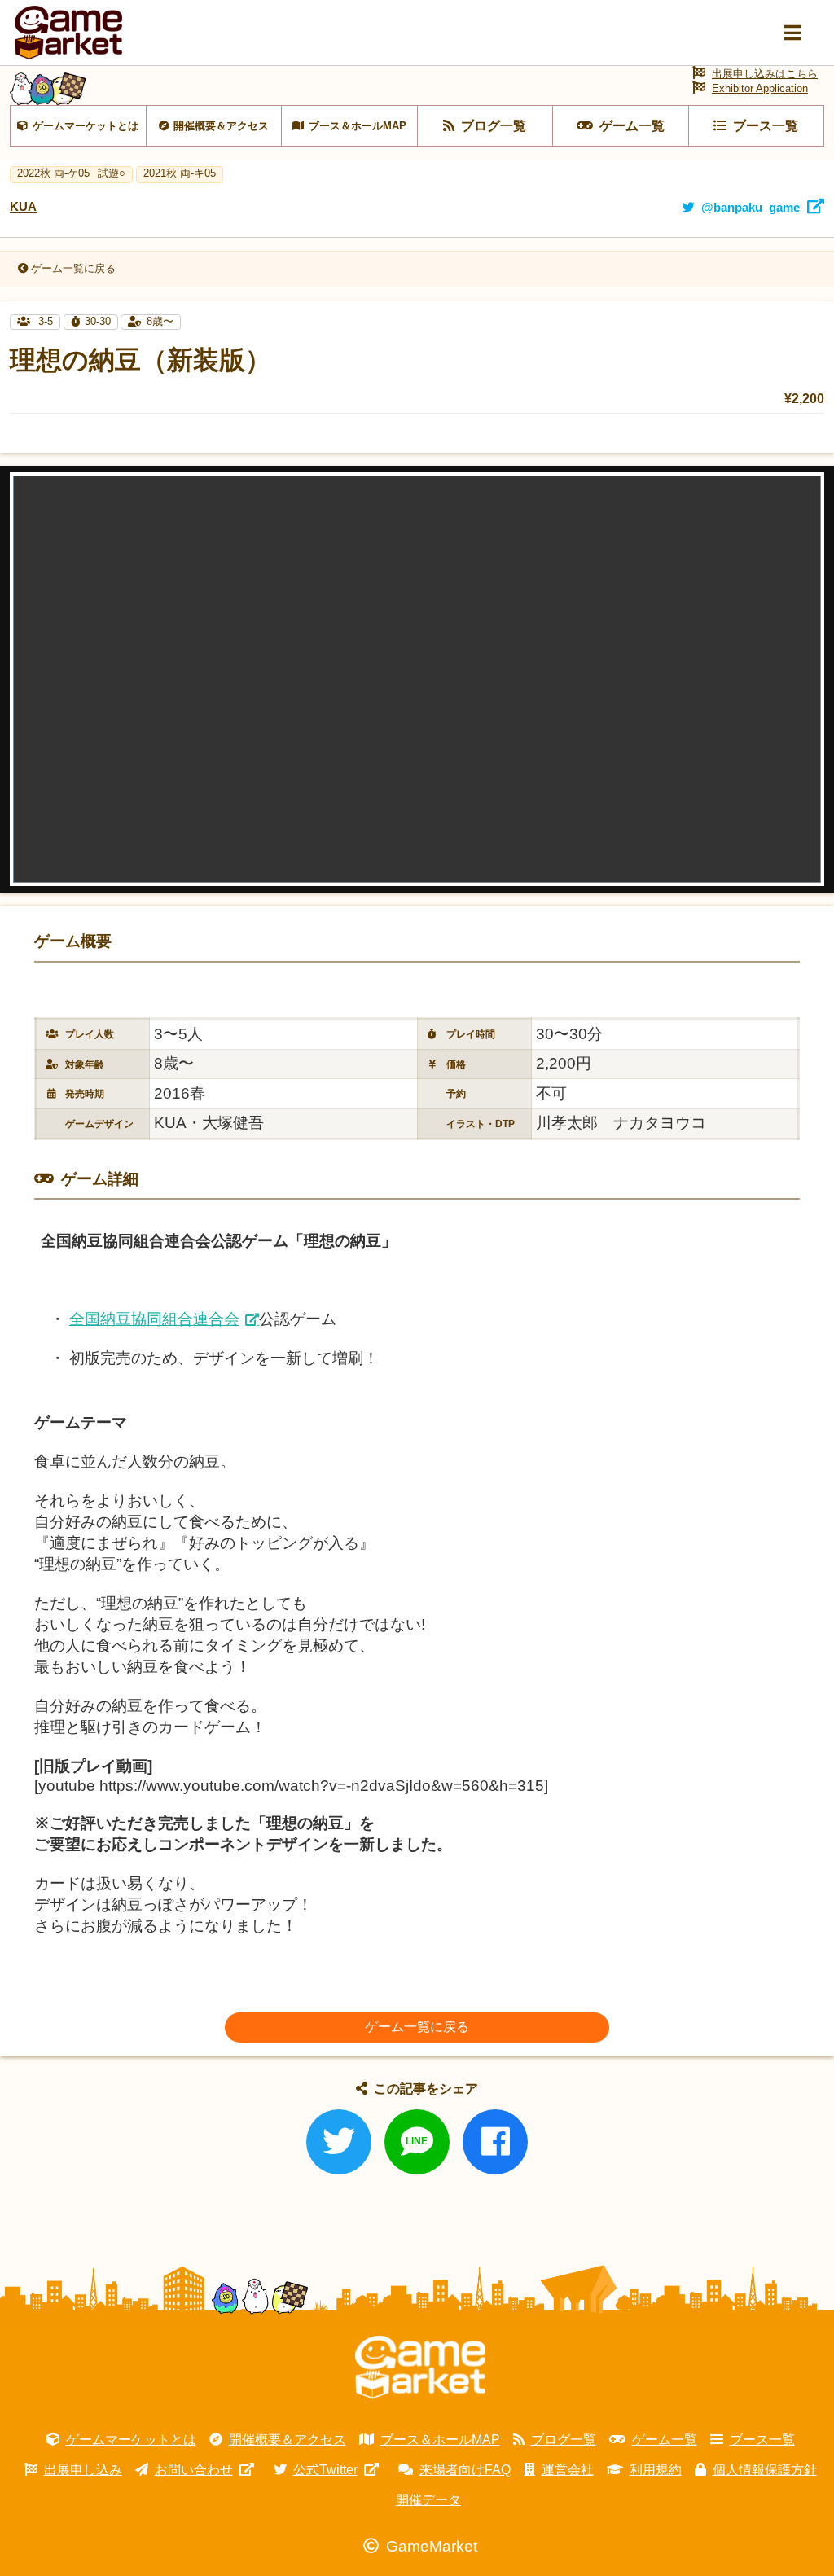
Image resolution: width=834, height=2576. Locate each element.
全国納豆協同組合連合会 (154, 1319)
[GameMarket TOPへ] (420, 2368)
